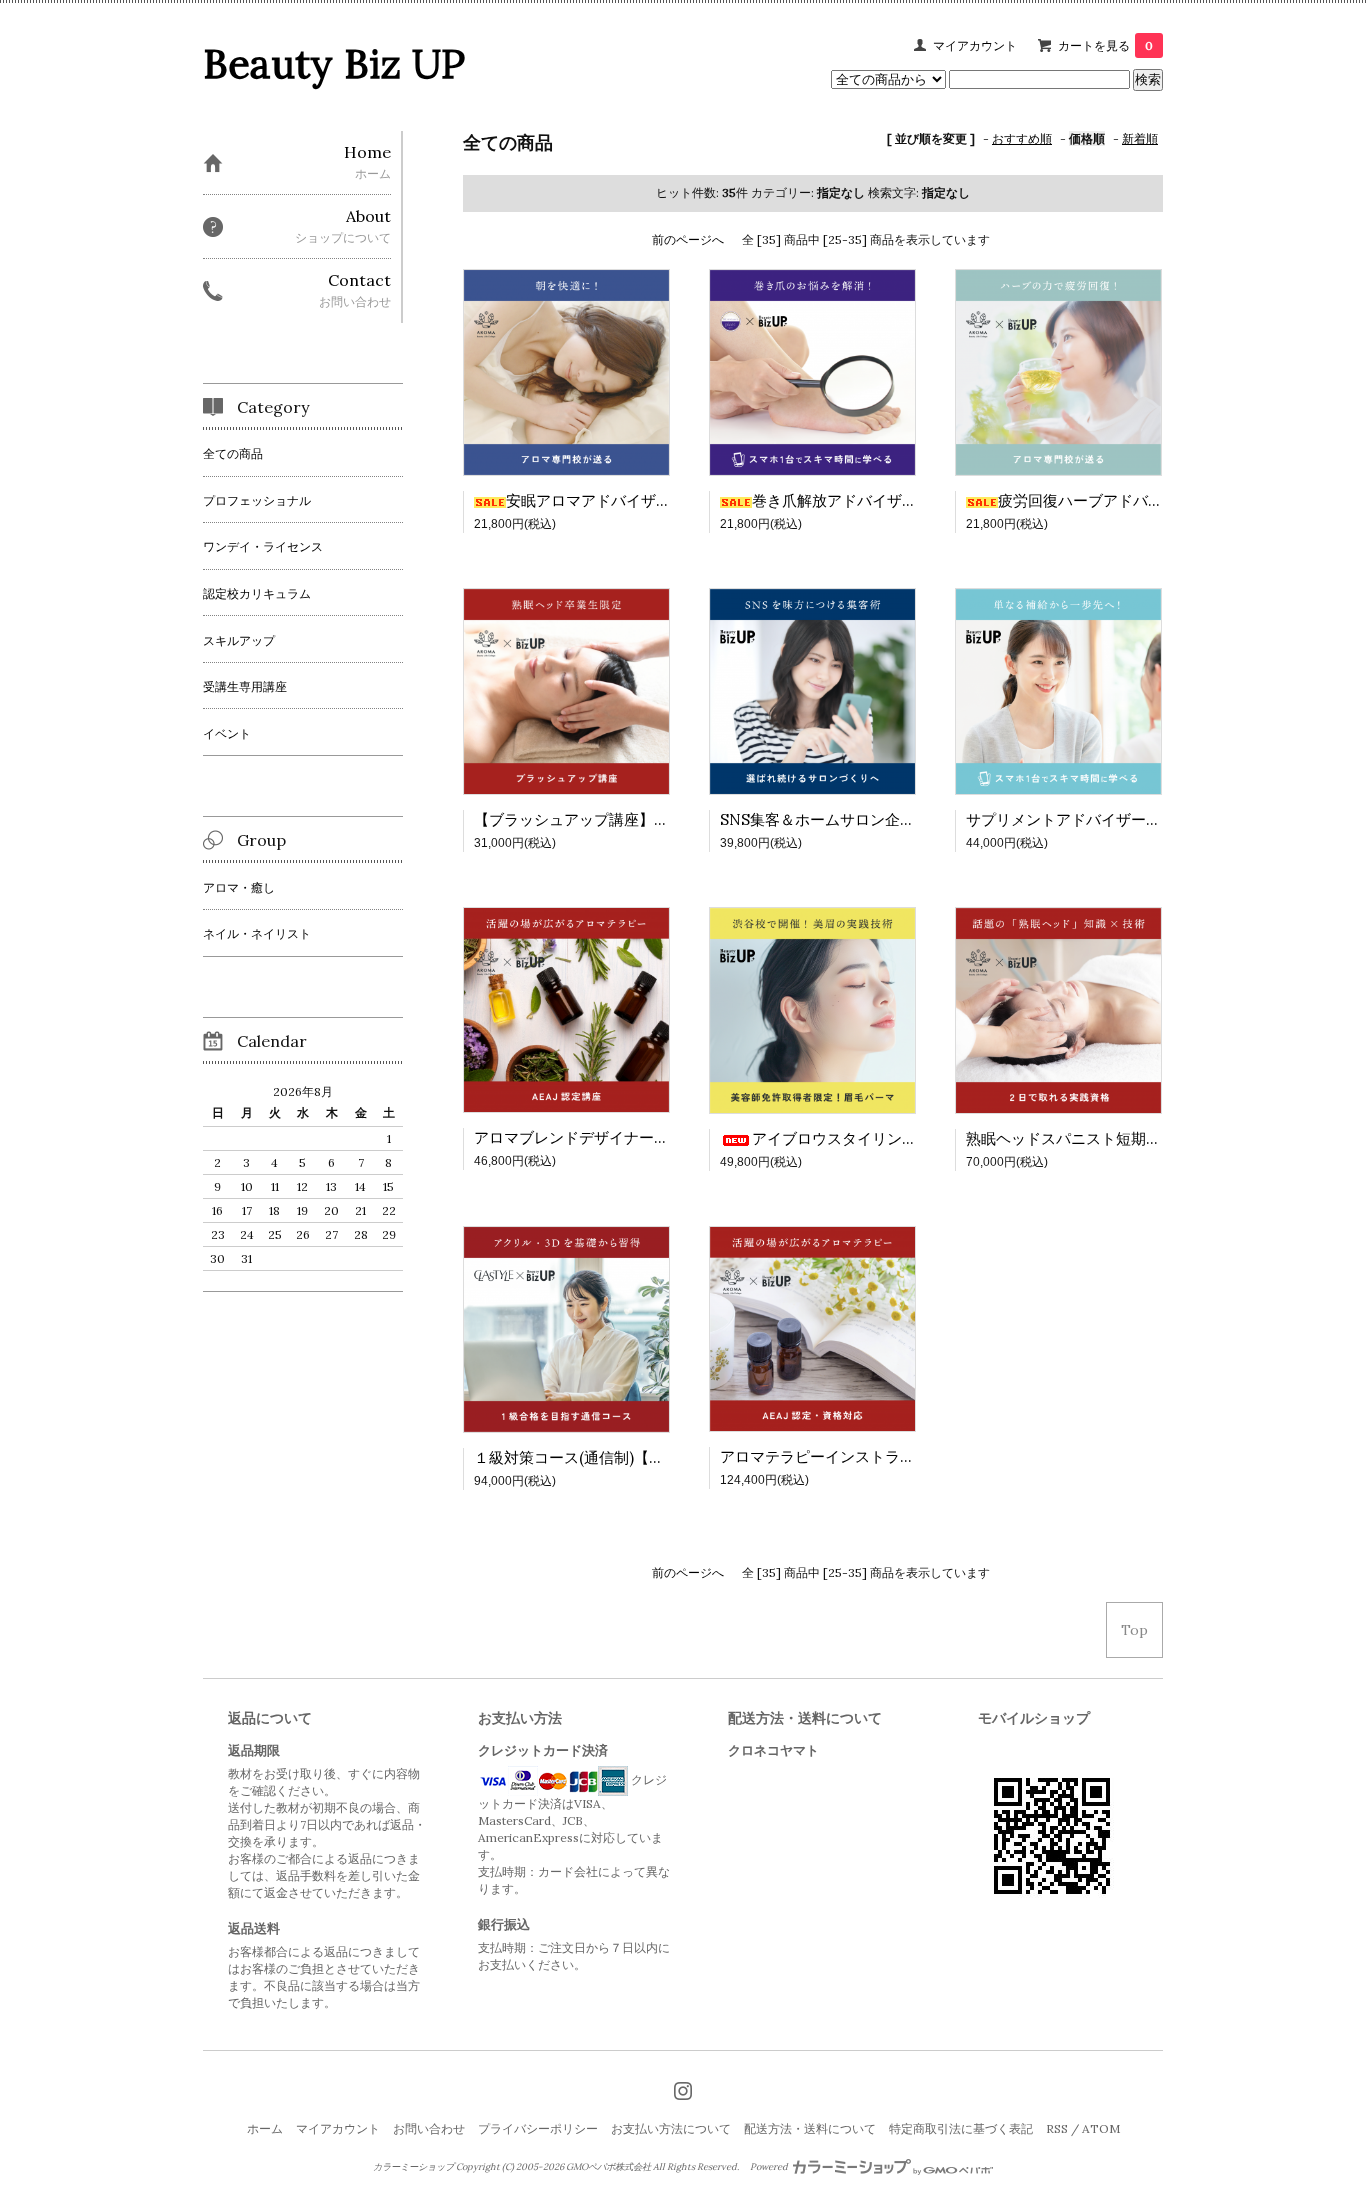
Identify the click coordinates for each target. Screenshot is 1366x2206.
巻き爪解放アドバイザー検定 (849, 500)
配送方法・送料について (810, 2128)
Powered (770, 2167)
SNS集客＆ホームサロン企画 (817, 819)
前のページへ (688, 239)
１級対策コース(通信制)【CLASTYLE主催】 (623, 1457)
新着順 (1140, 138)
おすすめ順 (1022, 138)
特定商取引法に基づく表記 (961, 2128)
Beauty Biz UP (334, 63)
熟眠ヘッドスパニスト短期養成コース (1093, 1138)
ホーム (265, 2128)
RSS (1057, 2128)
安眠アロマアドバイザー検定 (603, 500)
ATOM (1101, 2128)
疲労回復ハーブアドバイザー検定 (1110, 500)
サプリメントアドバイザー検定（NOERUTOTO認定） (1150, 819)
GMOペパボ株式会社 (608, 2167)
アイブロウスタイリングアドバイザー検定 (894, 1138)
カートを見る (1105, 45)
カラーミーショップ (413, 2167)
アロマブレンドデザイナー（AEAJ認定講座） (626, 1137)
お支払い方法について (671, 2128)
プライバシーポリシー (538, 2128)
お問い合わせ (429, 2128)
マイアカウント (975, 45)
